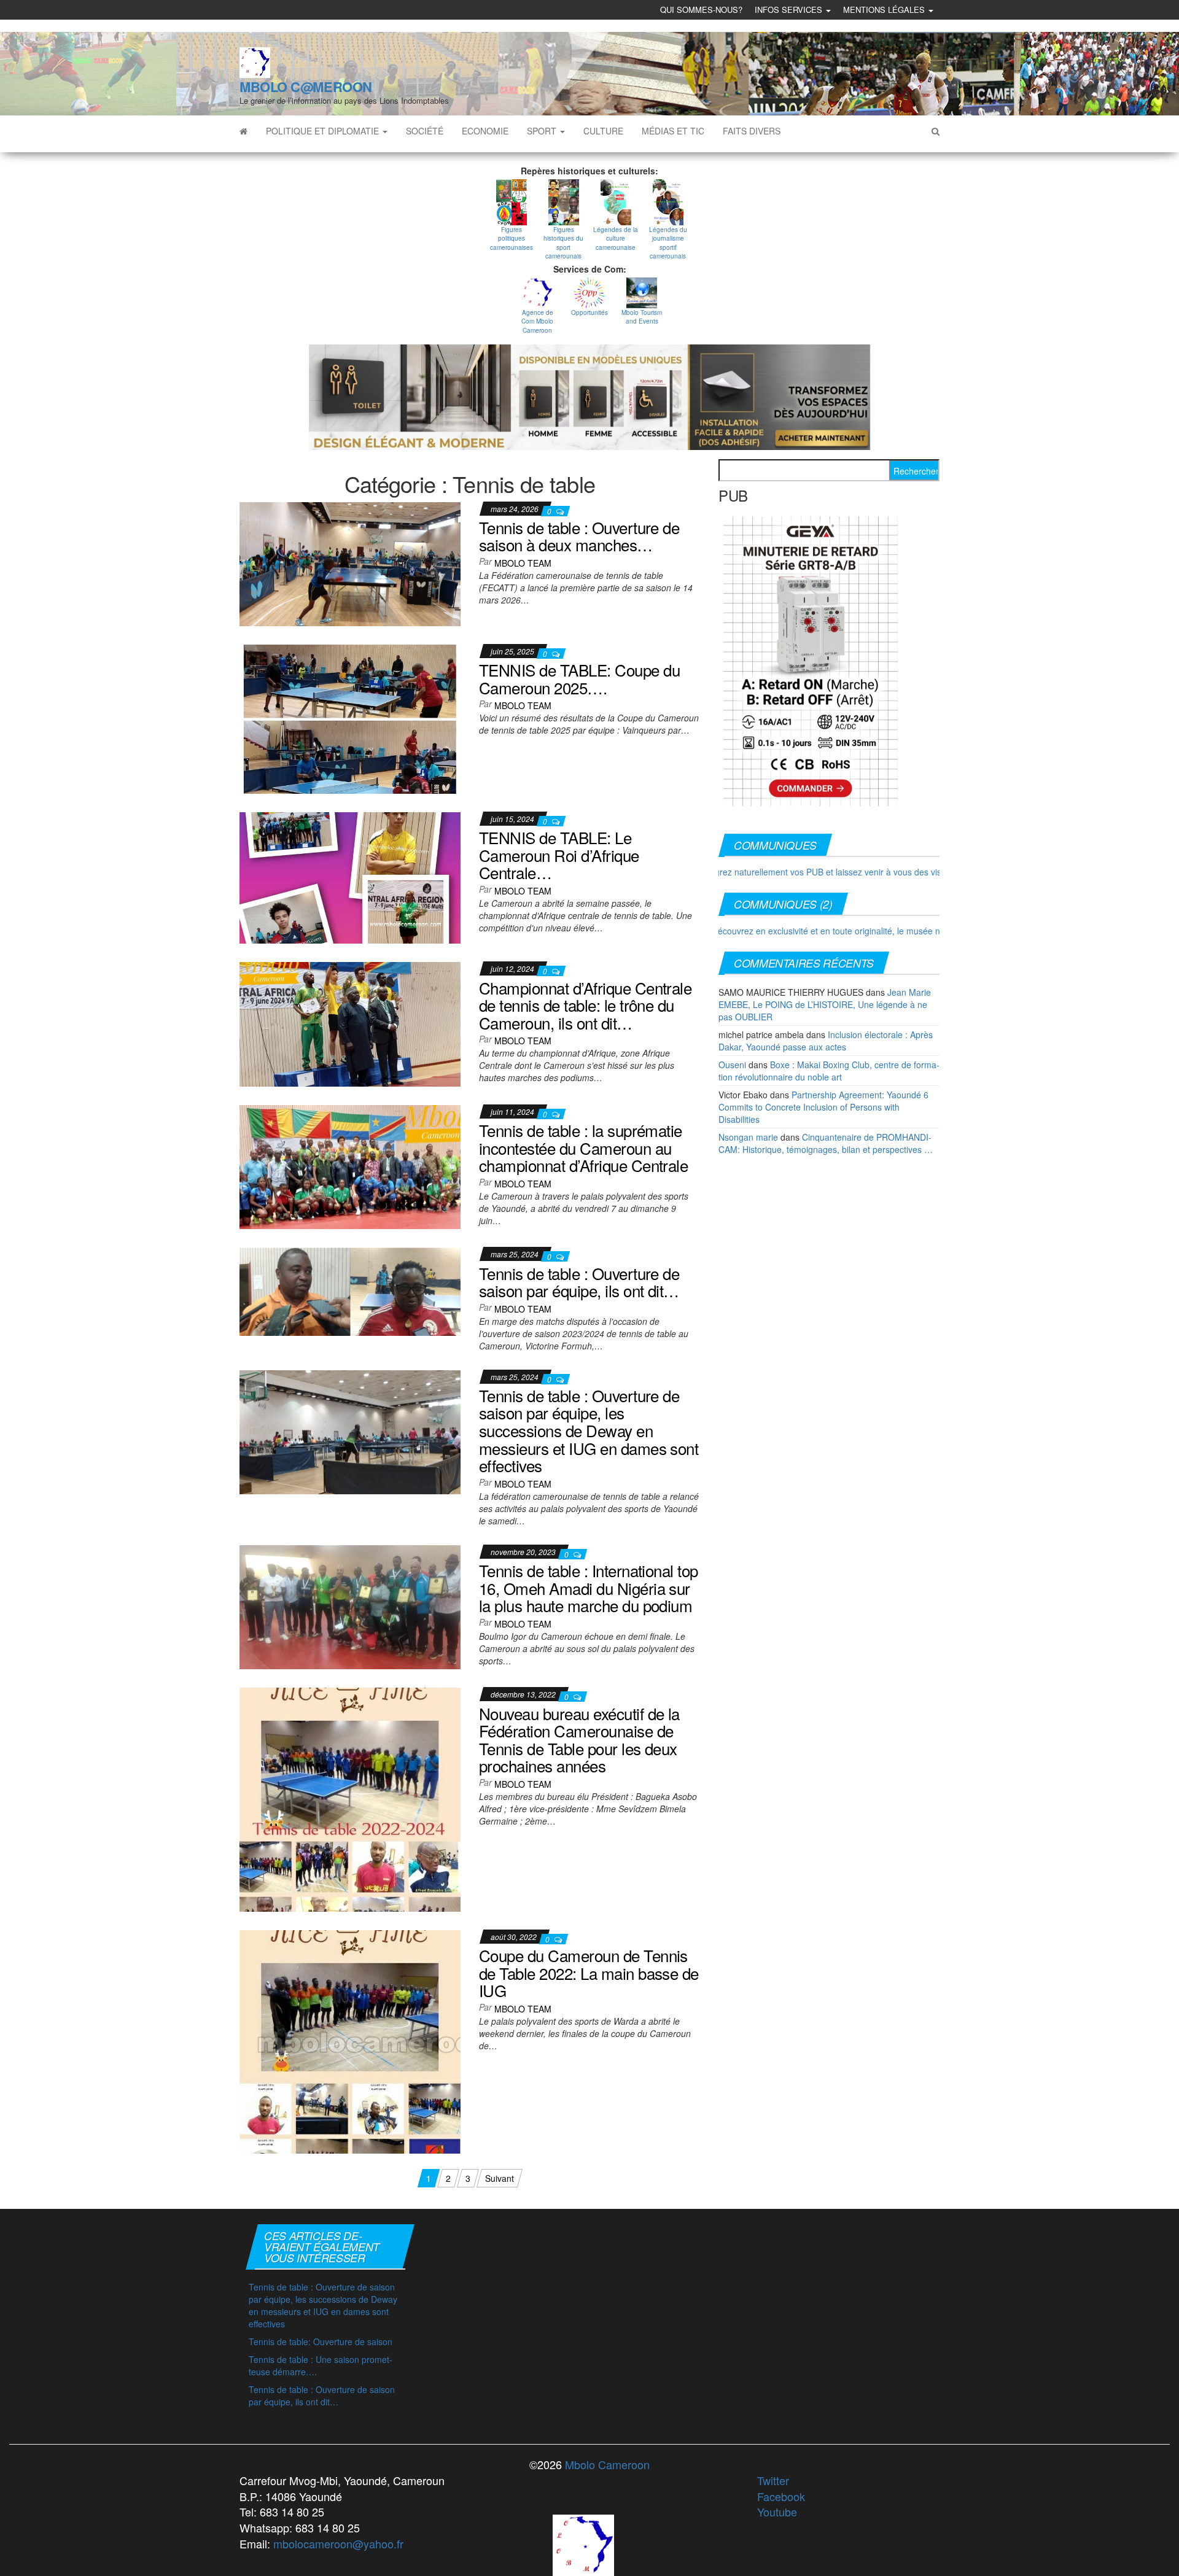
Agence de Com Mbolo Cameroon (537, 321)
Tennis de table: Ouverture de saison (321, 2341)
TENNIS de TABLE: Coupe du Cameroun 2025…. (579, 678)
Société (425, 131)
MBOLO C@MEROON (306, 87)
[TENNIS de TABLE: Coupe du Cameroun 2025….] (350, 718)
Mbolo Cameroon (606, 2464)
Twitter (773, 2480)
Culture (603, 131)
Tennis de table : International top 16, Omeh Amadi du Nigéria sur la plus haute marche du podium (589, 1588)
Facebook (781, 2496)
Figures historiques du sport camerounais (563, 243)
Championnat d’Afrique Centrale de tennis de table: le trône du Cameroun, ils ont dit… (585, 1005)
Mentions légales (885, 10)
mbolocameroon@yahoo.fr (338, 2543)
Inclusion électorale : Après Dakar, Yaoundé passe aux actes (826, 1041)
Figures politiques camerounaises (512, 239)
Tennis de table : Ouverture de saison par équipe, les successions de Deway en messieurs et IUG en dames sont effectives (589, 1430)
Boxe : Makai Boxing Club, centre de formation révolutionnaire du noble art (829, 1071)
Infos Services (790, 10)
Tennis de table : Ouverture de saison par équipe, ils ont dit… (579, 1282)
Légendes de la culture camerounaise (616, 239)
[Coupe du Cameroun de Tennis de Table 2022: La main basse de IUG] (350, 2041)
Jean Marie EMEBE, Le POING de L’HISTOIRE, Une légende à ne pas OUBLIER (825, 1004)
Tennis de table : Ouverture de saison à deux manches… (579, 536)
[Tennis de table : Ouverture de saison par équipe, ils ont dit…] (350, 1290)
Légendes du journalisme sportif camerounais (668, 243)
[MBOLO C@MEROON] (243, 131)
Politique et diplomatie (324, 131)
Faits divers (752, 131)
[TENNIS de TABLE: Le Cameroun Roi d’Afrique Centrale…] (350, 877)
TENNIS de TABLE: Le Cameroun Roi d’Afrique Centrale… (559, 855)
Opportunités (589, 312)
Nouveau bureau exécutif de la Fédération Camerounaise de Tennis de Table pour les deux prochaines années (579, 1740)
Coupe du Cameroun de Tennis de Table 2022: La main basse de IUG (589, 1973)
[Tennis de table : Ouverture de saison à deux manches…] (350, 562)
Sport (543, 131)
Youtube (777, 2512)
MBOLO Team (523, 563)
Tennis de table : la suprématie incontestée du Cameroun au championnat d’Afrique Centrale (583, 1147)
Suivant (500, 2178)
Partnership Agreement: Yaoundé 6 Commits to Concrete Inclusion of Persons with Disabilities (823, 1107)
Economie (485, 131)
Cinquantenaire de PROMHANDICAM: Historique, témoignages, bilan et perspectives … (826, 1143)
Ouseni (732, 1065)
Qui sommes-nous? (701, 10)
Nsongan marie (748, 1137)
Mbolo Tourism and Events (642, 317)
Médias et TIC (673, 131)
